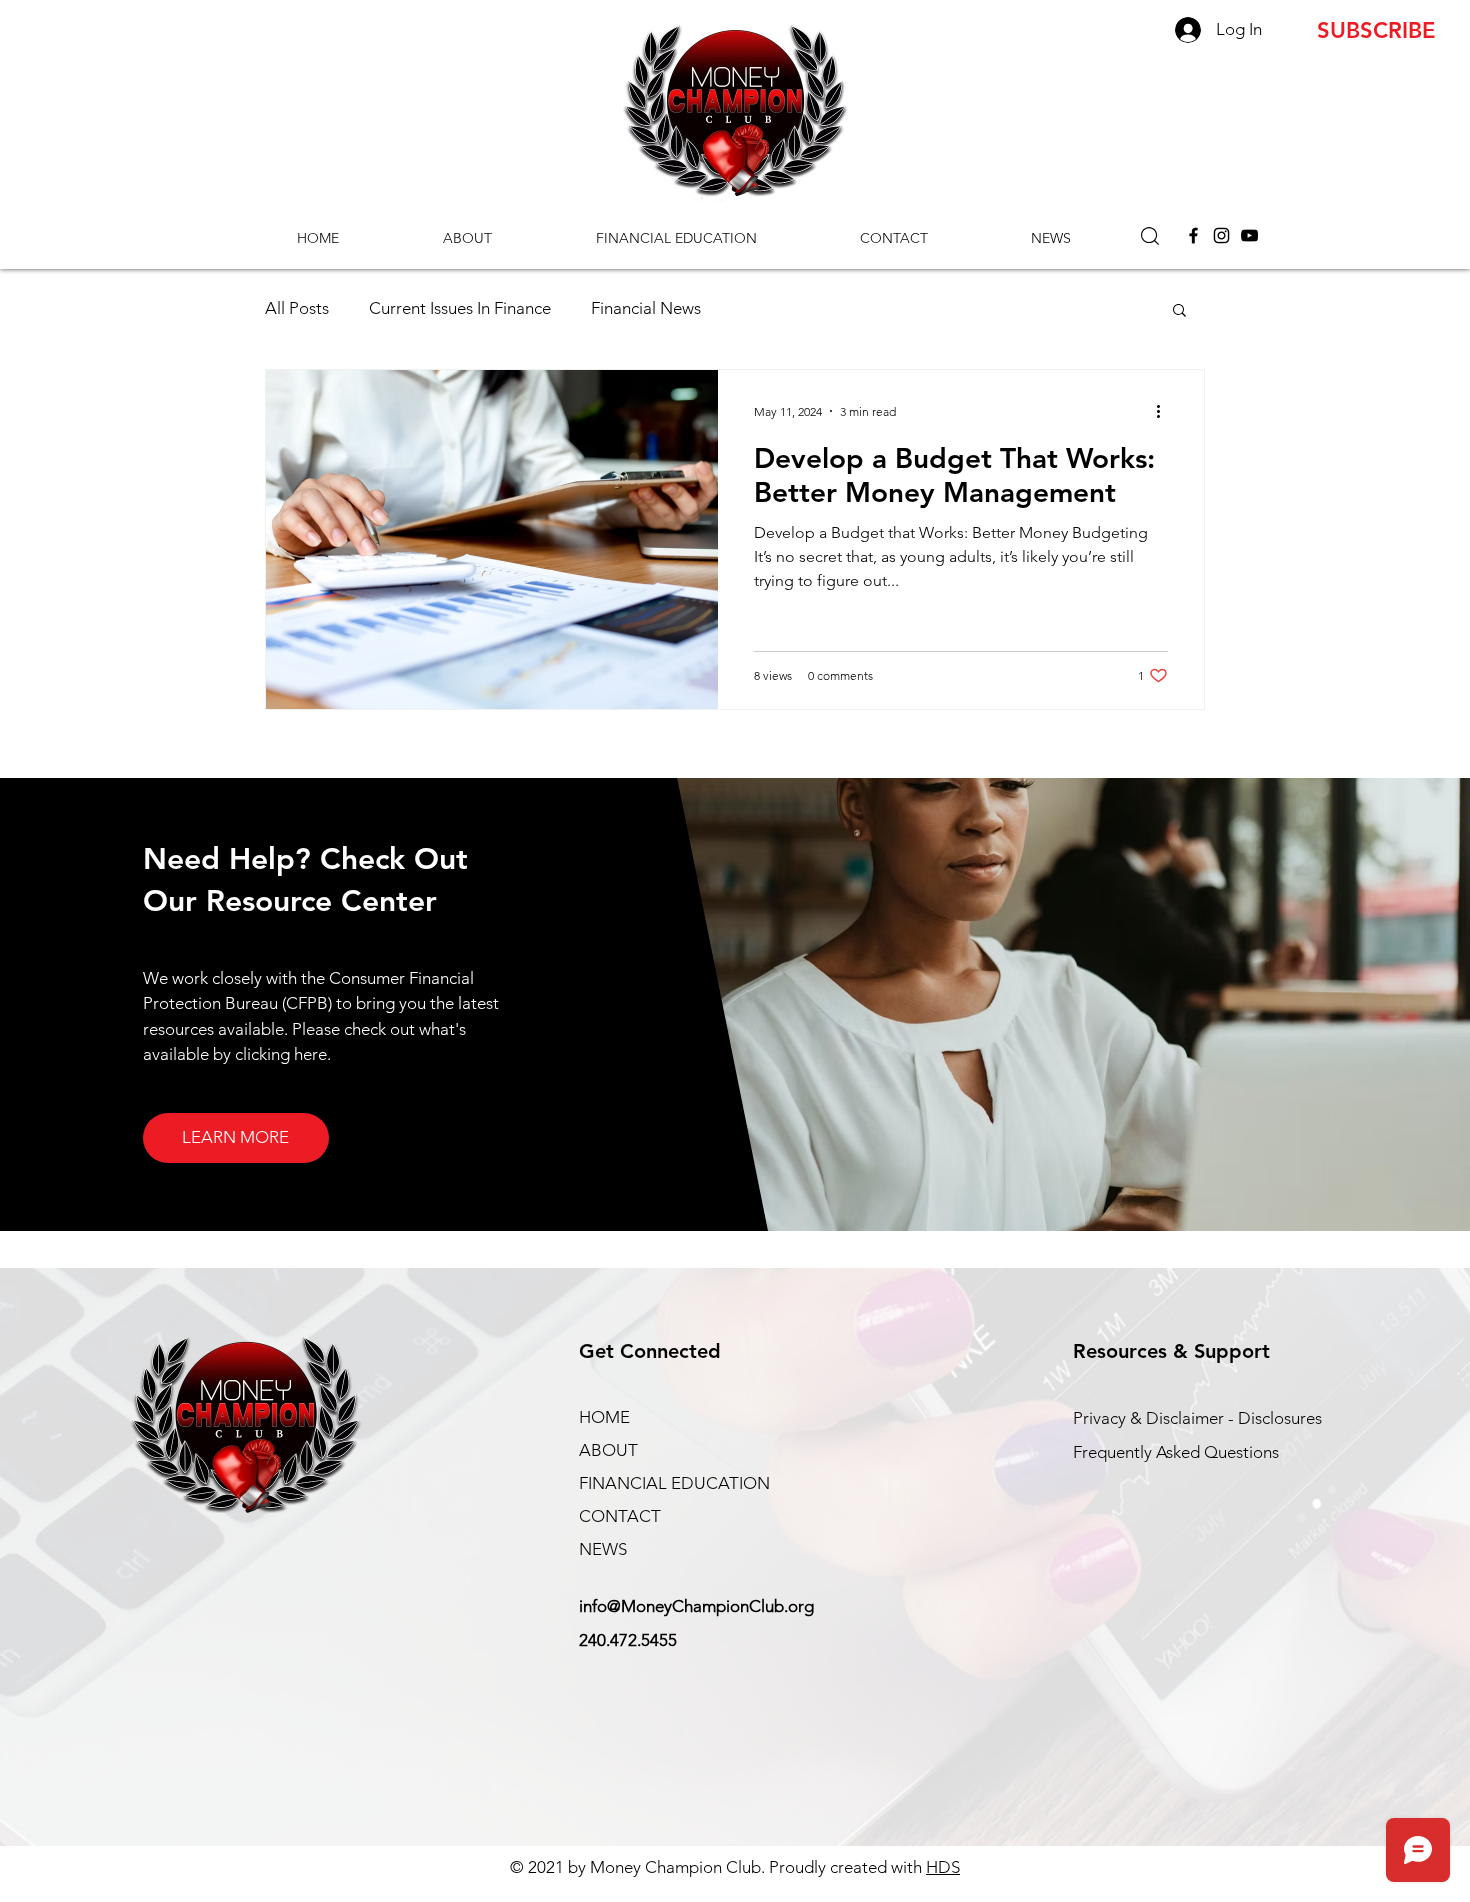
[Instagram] (1221, 235)
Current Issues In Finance (460, 308)
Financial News (646, 308)
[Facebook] (1193, 235)
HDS (943, 1867)
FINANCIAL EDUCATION (674, 1483)
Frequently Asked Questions (1176, 1452)
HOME (604, 1417)
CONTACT (620, 1516)
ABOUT (608, 1450)
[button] (1150, 236)
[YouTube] (1249, 235)
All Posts (297, 308)
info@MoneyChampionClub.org (696, 1606)
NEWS (603, 1549)
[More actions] (1165, 411)
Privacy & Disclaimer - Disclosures (1197, 1418)
